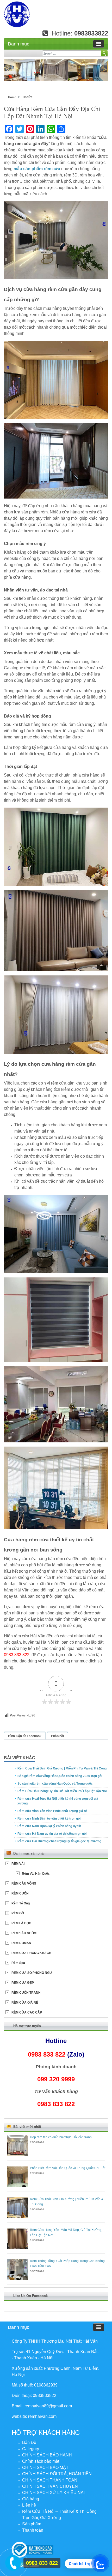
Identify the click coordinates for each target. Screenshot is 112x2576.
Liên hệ (29, 2505)
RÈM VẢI (18, 1864)
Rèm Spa (18, 1963)
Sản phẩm (32, 2524)
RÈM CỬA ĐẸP (23, 1983)
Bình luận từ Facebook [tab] (25, 1736)
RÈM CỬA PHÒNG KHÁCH (31, 1953)
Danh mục (18, 44)
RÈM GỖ (18, 1913)
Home (12, 97)
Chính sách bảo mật (41, 2461)
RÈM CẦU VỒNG (24, 1884)
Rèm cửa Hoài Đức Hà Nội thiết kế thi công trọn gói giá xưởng (58, 1801)
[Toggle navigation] (99, 44)
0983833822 (91, 33)
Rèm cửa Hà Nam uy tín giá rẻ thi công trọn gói (52, 1834)
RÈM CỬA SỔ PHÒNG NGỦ (32, 1973)
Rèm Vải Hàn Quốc (36, 1874)
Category (31, 2449)
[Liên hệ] (12, 2562)
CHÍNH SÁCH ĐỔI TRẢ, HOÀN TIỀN (57, 2474)
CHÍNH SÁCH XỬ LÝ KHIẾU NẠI (53, 2493)
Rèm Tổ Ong (21, 1903)
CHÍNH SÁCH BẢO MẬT (45, 2468)
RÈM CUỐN (20, 1893)
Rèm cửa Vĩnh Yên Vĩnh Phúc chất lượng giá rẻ (52, 1811)
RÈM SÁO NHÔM (24, 1933)
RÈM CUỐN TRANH (26, 1993)
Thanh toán (33, 2530)
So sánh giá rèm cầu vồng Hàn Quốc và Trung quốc (55, 1784)
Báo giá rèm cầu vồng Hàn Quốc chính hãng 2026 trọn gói (60, 1776)
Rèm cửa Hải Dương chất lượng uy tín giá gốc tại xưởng (59, 1841)
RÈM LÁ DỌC (21, 1923)
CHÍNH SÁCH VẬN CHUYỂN (50, 2486)
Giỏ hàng (31, 2499)
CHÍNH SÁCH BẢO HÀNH (47, 2455)
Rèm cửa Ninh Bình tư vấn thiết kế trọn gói (49, 1819)
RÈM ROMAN (21, 1943)
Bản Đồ (29, 2442)
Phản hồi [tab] (57, 1736)
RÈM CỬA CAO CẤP (27, 2012)
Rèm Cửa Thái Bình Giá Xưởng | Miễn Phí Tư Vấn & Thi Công (62, 1768)
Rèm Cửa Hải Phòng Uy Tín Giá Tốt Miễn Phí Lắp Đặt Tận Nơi (62, 1791)
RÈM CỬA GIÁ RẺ (25, 2003)
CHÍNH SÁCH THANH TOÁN (50, 2480)
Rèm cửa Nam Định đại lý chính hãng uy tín (49, 1826)
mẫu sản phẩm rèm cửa (37, 169)
